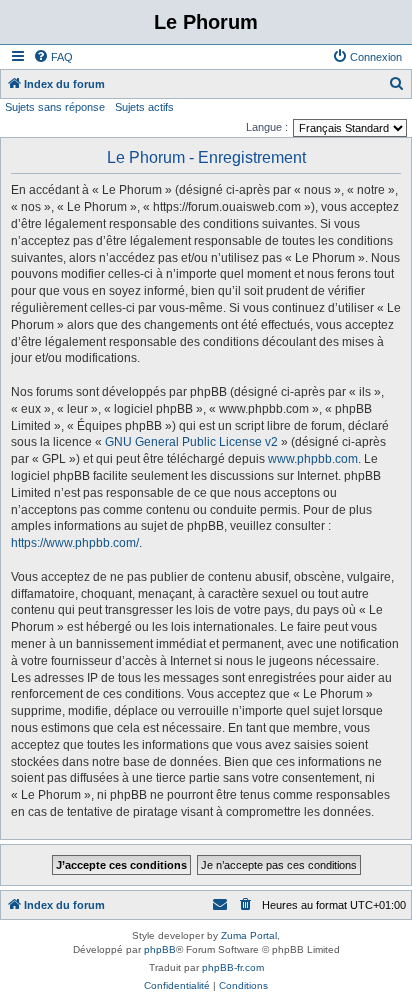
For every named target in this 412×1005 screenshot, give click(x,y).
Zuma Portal (249, 935)
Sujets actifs (144, 107)
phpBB (160, 949)
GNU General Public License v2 (191, 442)
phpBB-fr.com (233, 967)
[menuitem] (53, 57)
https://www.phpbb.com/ (75, 543)
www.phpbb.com (313, 459)
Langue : (267, 127)
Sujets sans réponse (55, 107)
